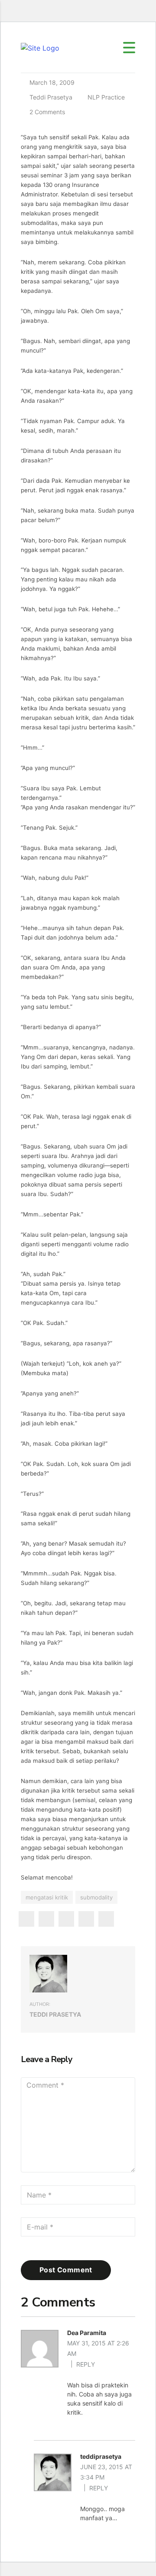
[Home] (40, 47)
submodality (96, 1897)
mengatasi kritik (47, 1897)
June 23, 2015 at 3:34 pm (106, 2472)
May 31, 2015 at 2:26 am (98, 2348)
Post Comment (66, 2270)
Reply (86, 2364)
